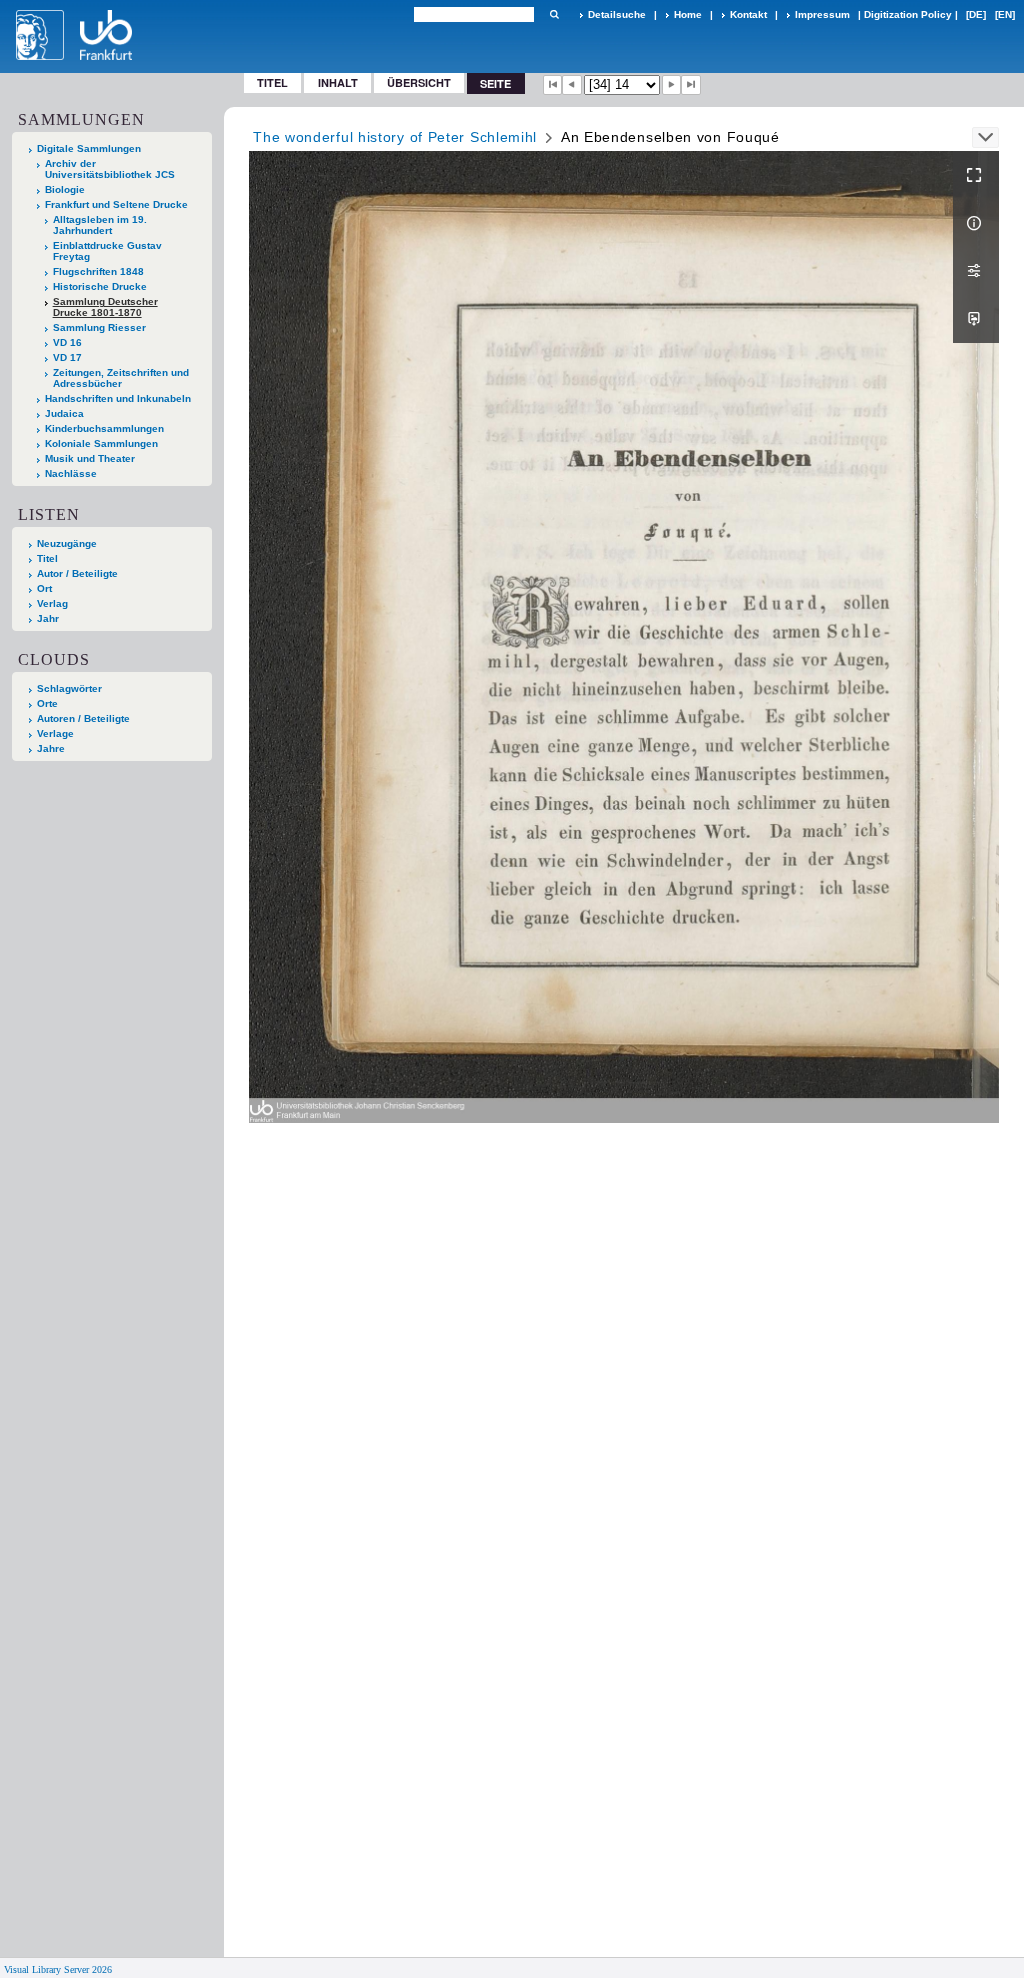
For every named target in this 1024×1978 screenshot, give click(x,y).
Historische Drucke (100, 286)
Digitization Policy (908, 14)
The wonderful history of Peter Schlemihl (395, 137)
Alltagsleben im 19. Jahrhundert (100, 225)
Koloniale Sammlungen (101, 443)
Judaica (64, 413)
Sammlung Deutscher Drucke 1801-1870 (105, 307)
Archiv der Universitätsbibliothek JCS (110, 169)
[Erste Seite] (553, 85)
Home (688, 14)
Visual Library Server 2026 (58, 1969)
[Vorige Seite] (572, 85)
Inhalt (338, 82)
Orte (47, 703)
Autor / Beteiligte (77, 573)
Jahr (48, 618)
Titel (272, 82)
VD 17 (67, 357)
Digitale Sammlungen (89, 148)
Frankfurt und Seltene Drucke (116, 204)
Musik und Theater (90, 458)
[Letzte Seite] (691, 85)
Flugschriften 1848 (98, 271)
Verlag (52, 603)
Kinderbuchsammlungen (104, 428)
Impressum (822, 14)
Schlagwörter (69, 688)
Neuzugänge (67, 543)
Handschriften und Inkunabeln (118, 398)
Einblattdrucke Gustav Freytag (107, 251)
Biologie (65, 189)
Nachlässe (71, 473)
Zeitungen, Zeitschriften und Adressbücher (121, 378)
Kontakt (748, 14)
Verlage (55, 733)
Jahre (51, 748)
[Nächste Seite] (672, 85)
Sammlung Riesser (99, 327)
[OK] (554, 14)
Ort (44, 588)
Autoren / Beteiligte (83, 718)
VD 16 (67, 342)
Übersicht (419, 82)
